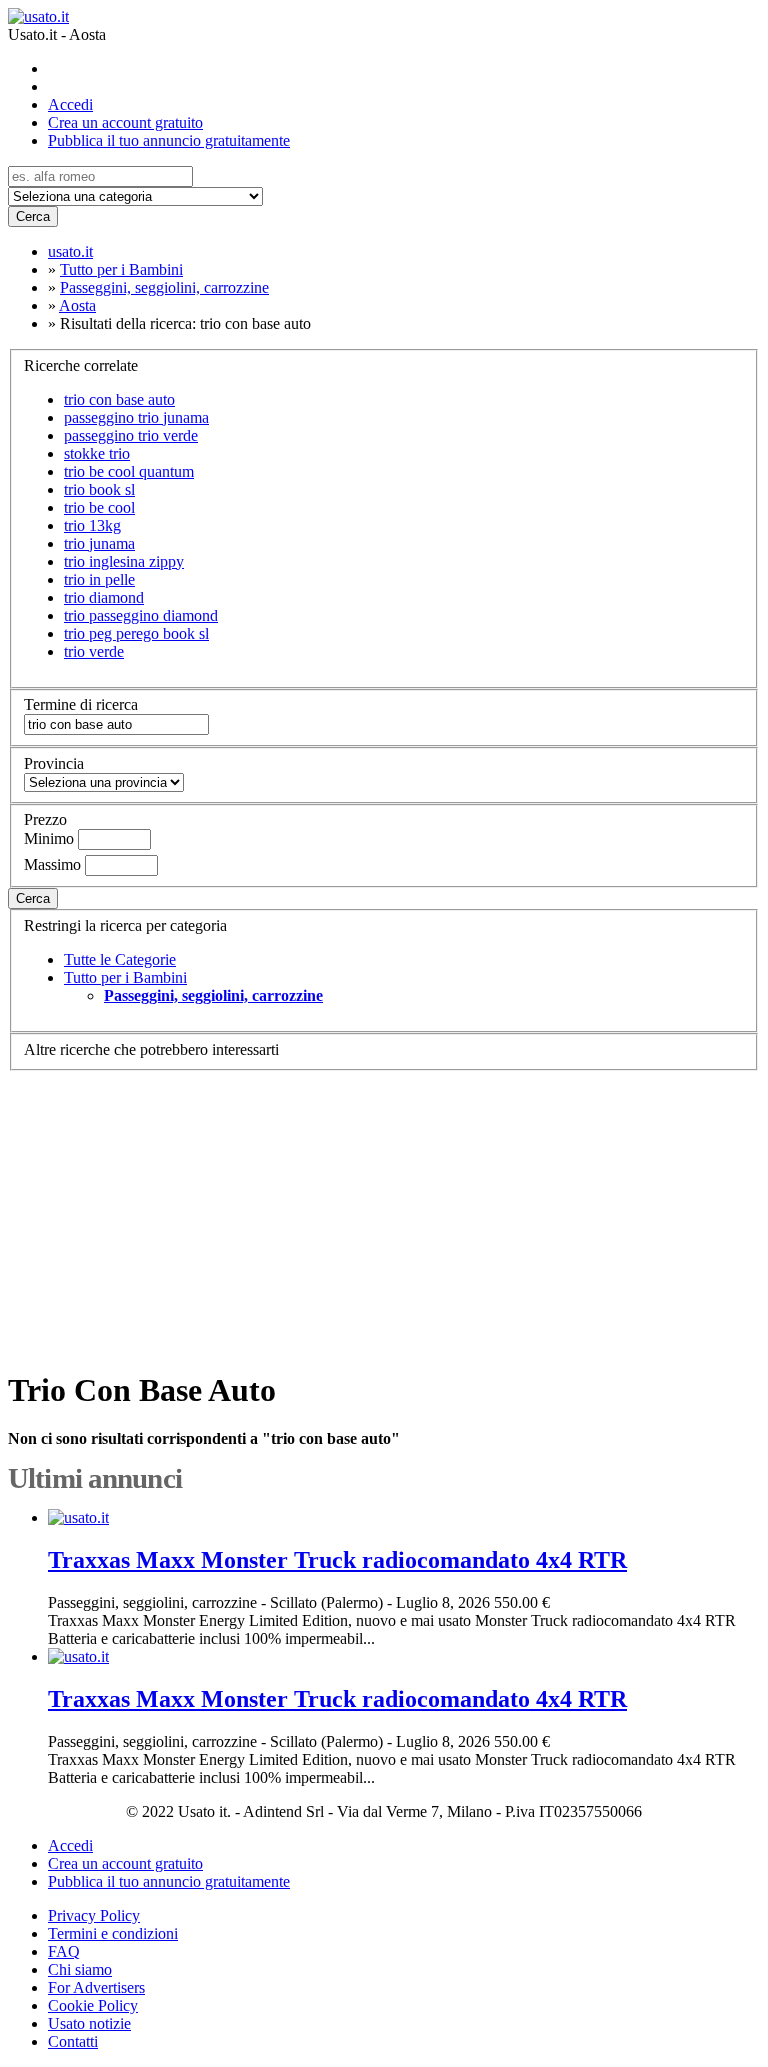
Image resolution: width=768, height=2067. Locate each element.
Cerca (33, 216)
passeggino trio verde (131, 435)
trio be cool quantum (129, 471)
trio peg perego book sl (136, 633)
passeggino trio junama (136, 417)
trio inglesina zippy (124, 561)
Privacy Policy (94, 1915)
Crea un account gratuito (125, 122)
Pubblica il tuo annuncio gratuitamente (169, 140)
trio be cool (99, 507)
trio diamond (104, 597)
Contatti (73, 2041)
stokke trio (97, 453)
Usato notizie (89, 2023)
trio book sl (99, 489)
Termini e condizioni (113, 1933)
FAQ (64, 1951)
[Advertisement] (384, 1211)
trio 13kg (92, 525)
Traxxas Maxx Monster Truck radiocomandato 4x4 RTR (337, 1560)
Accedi (70, 104)
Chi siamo (80, 1969)
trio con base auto (119, 399)
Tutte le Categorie (120, 959)
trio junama (99, 543)
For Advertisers (96, 1987)
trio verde (94, 651)
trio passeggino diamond (141, 615)
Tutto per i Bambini (125, 977)
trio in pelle (99, 579)
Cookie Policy (93, 2005)
